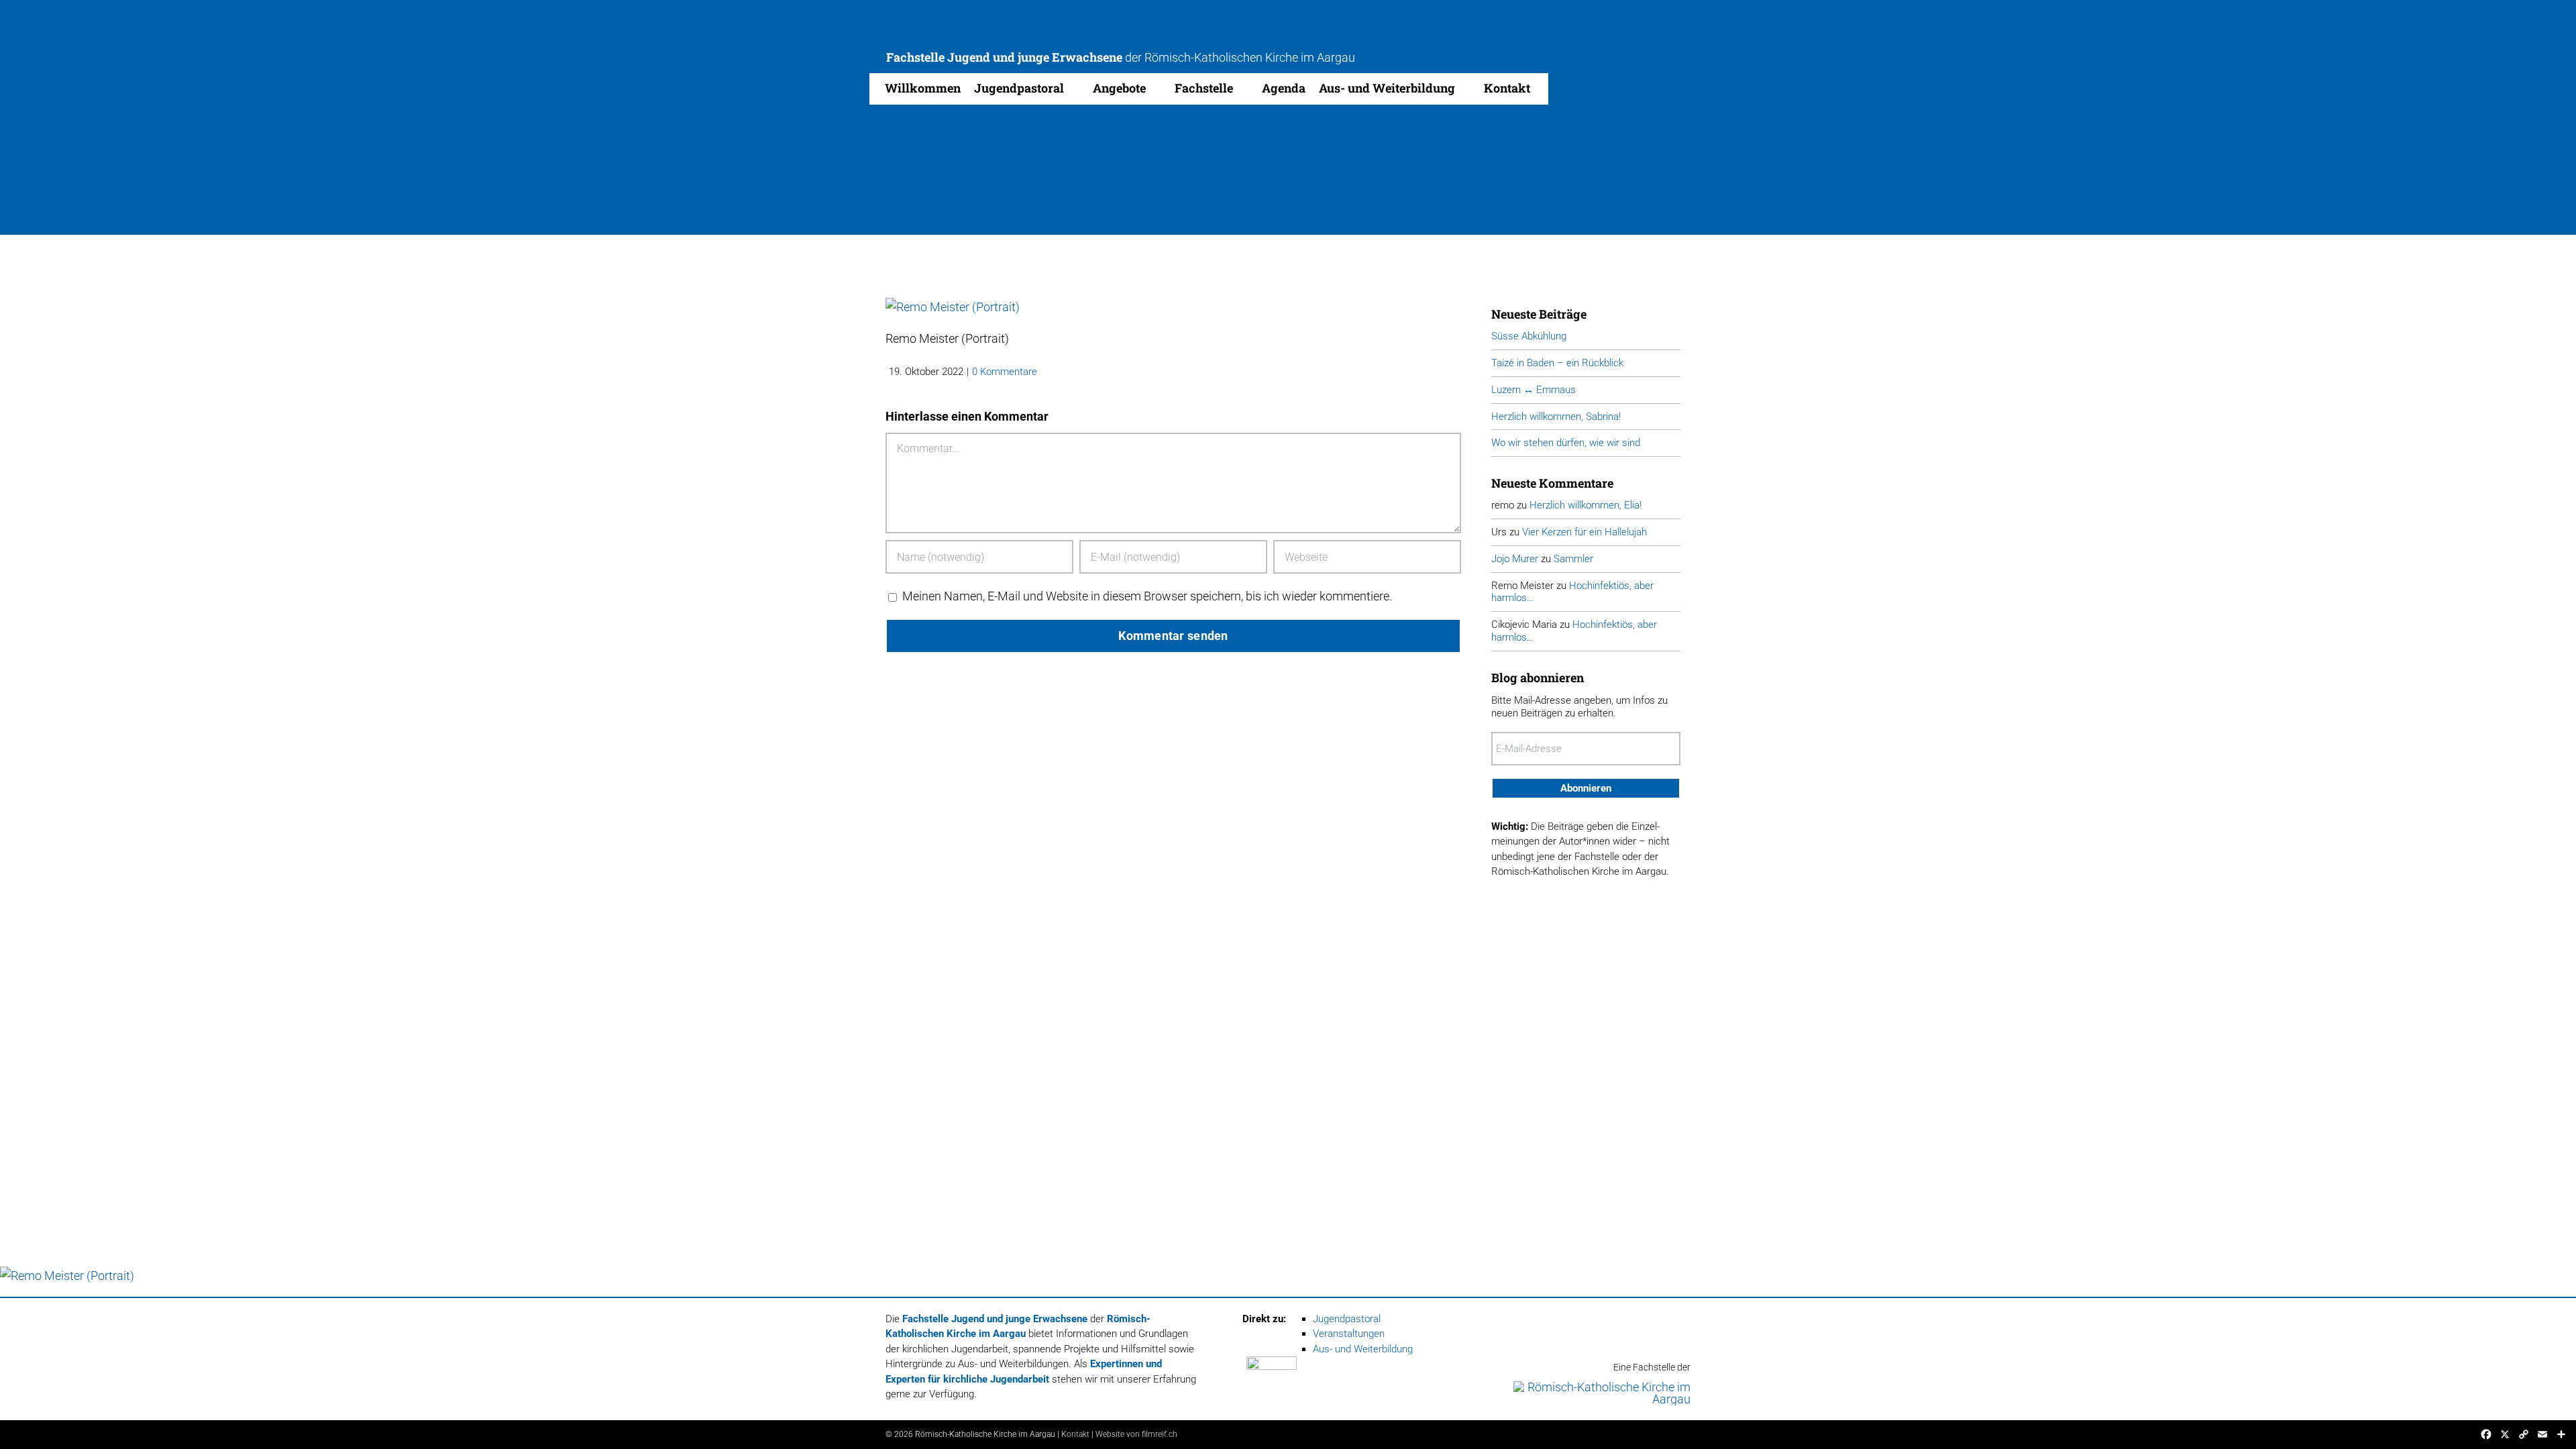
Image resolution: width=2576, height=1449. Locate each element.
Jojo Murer (1515, 559)
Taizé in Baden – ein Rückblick (1557, 363)
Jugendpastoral (1347, 1319)
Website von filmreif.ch (1136, 1434)
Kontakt (1075, 1434)
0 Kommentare (1005, 372)
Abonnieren (1586, 788)
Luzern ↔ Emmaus (1534, 390)
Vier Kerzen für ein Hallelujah (1585, 532)
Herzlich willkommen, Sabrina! (1556, 417)
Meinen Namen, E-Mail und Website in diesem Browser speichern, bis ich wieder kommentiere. (1147, 596)
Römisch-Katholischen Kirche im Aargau (1250, 57)
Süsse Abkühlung (1529, 336)
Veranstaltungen (1349, 1334)
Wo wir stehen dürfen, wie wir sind (1566, 443)
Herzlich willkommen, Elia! (1586, 505)
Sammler (1573, 559)
